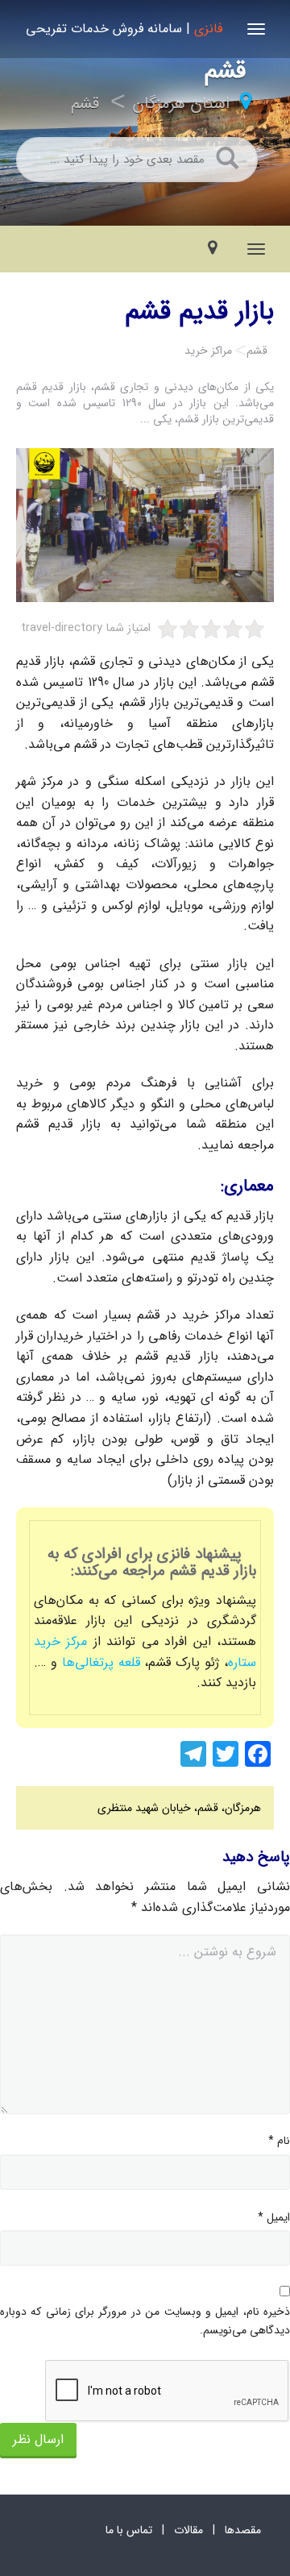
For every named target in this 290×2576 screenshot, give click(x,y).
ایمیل (274, 2217)
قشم (85, 104)
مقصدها (243, 2530)
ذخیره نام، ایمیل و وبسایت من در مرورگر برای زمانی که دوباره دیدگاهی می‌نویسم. (145, 2320)
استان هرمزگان (181, 104)
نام (279, 2141)
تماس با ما (129, 2530)
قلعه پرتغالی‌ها (99, 1662)
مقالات (188, 2530)
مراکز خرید (208, 351)
